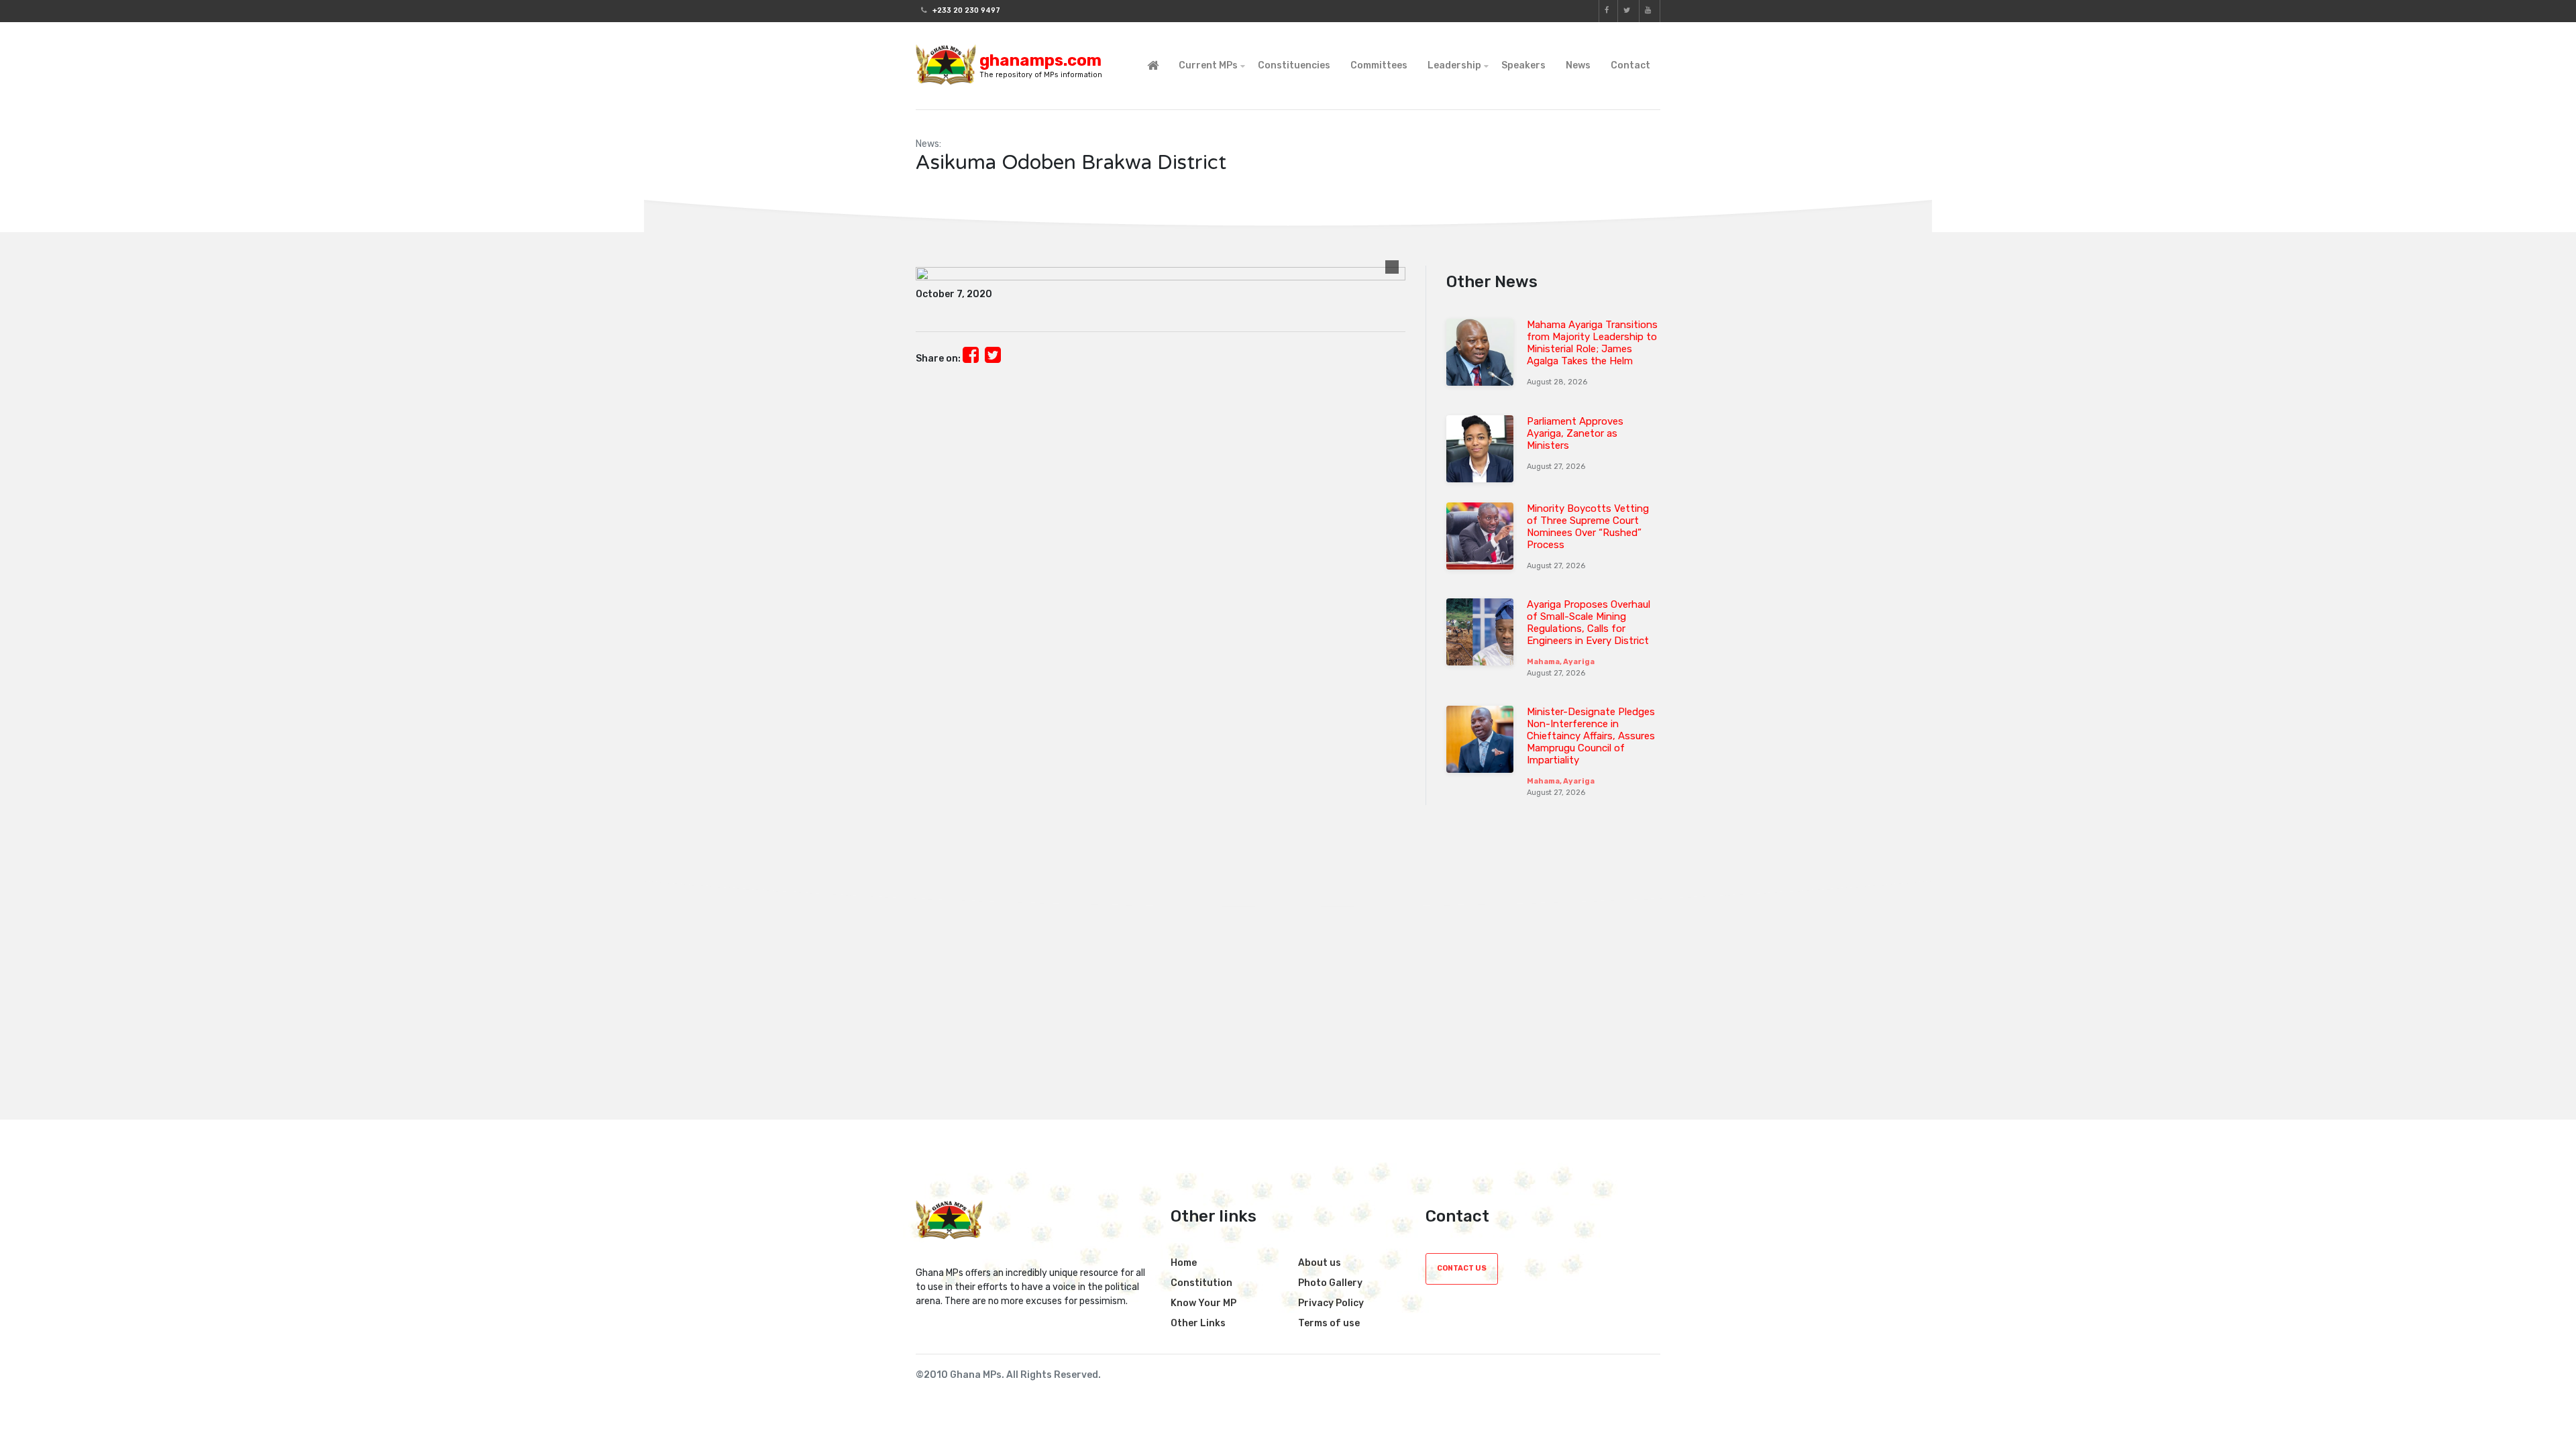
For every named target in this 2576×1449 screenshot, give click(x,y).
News (1578, 65)
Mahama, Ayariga (1561, 662)
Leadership (1454, 65)
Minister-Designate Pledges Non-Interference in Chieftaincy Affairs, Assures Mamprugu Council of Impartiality (1591, 736)
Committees (1379, 65)
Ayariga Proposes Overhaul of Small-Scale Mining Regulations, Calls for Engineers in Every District (1589, 623)
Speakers (1523, 65)
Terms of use (1329, 1323)
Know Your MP (1203, 1303)
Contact (1630, 65)
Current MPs (1208, 65)
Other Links (1198, 1323)
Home (1184, 1263)
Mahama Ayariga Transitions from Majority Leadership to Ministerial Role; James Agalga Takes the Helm (1592, 343)
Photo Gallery (1330, 1283)
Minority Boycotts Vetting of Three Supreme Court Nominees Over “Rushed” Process (1588, 527)
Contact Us (1462, 1268)
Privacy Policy (1331, 1303)
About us (1320, 1263)
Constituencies (1294, 65)
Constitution (1201, 1283)
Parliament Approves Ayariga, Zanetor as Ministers (1575, 433)
